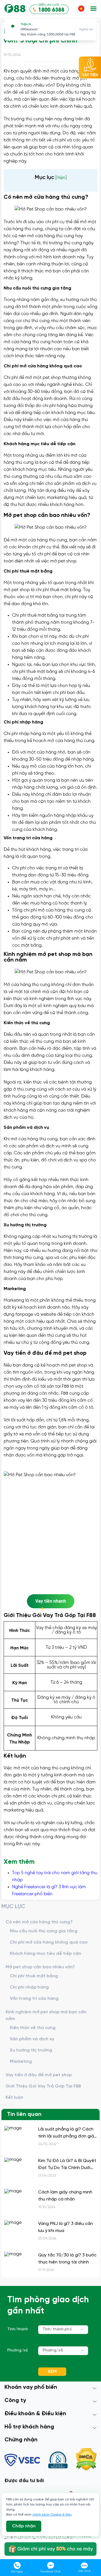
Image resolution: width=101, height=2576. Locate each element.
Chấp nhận (24, 2526)
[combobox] (63, 2330)
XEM (52, 2372)
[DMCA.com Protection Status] (86, 2460)
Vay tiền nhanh (51, 1601)
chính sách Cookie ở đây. (52, 2515)
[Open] (82, 2329)
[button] (93, 9)
